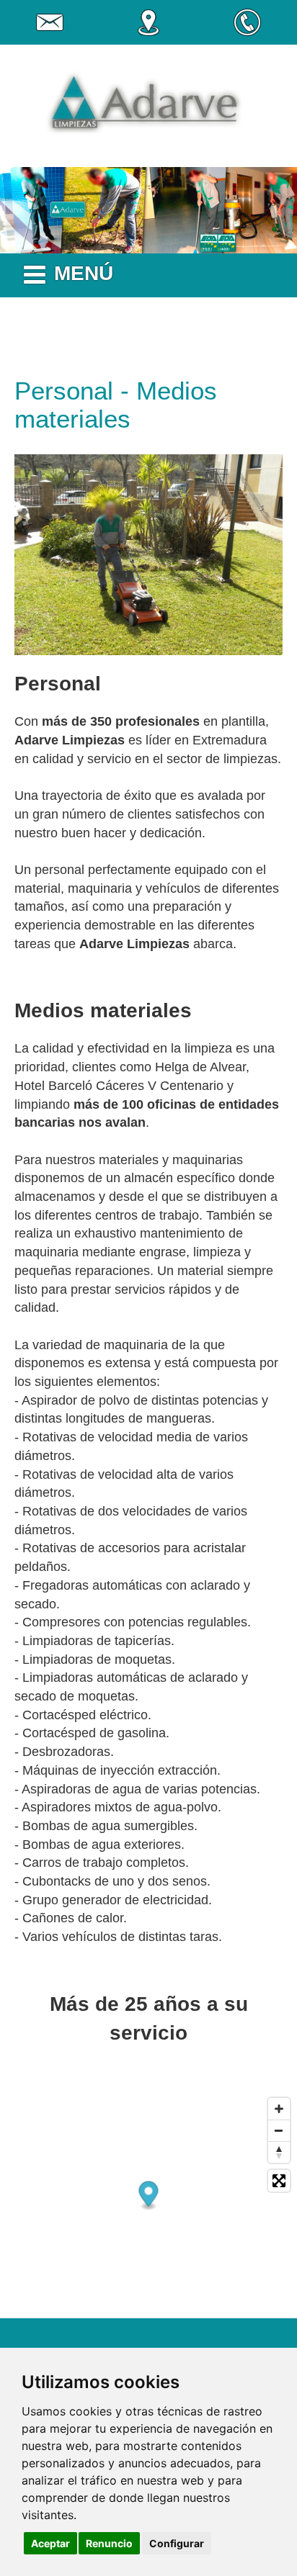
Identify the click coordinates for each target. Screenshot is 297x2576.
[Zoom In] (279, 2109)
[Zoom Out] (279, 2130)
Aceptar (50, 2543)
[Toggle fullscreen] (279, 2181)
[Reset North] (279, 2152)
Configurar (177, 2543)
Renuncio (109, 2543)
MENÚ (84, 273)
